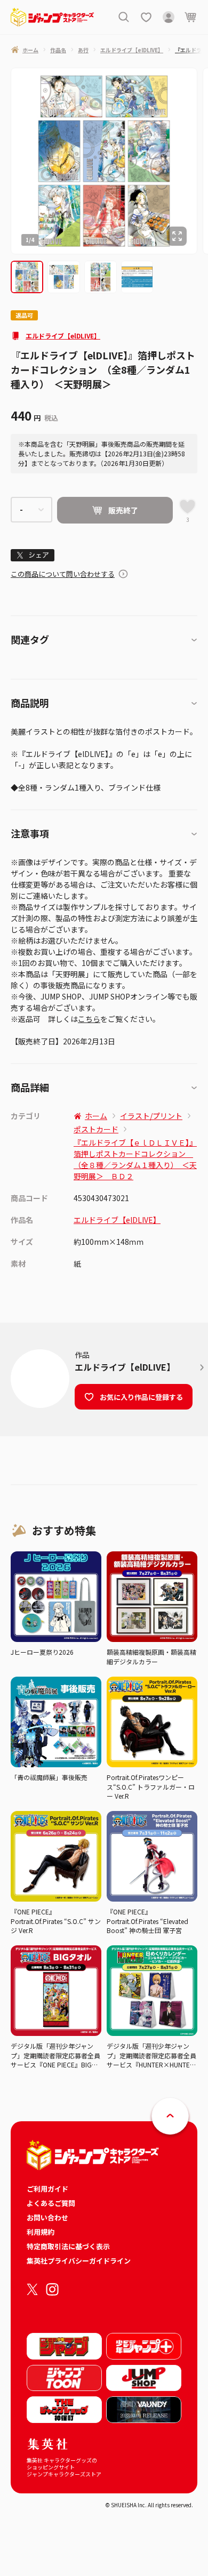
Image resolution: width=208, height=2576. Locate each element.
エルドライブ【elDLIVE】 (63, 336)
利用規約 (41, 2232)
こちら (89, 1019)
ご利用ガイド (47, 2189)
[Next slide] (203, 161)
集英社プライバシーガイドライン (79, 2261)
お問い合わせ (47, 2217)
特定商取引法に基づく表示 (68, 2246)
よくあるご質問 (51, 2203)
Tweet (33, 555)
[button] (27, 277)
